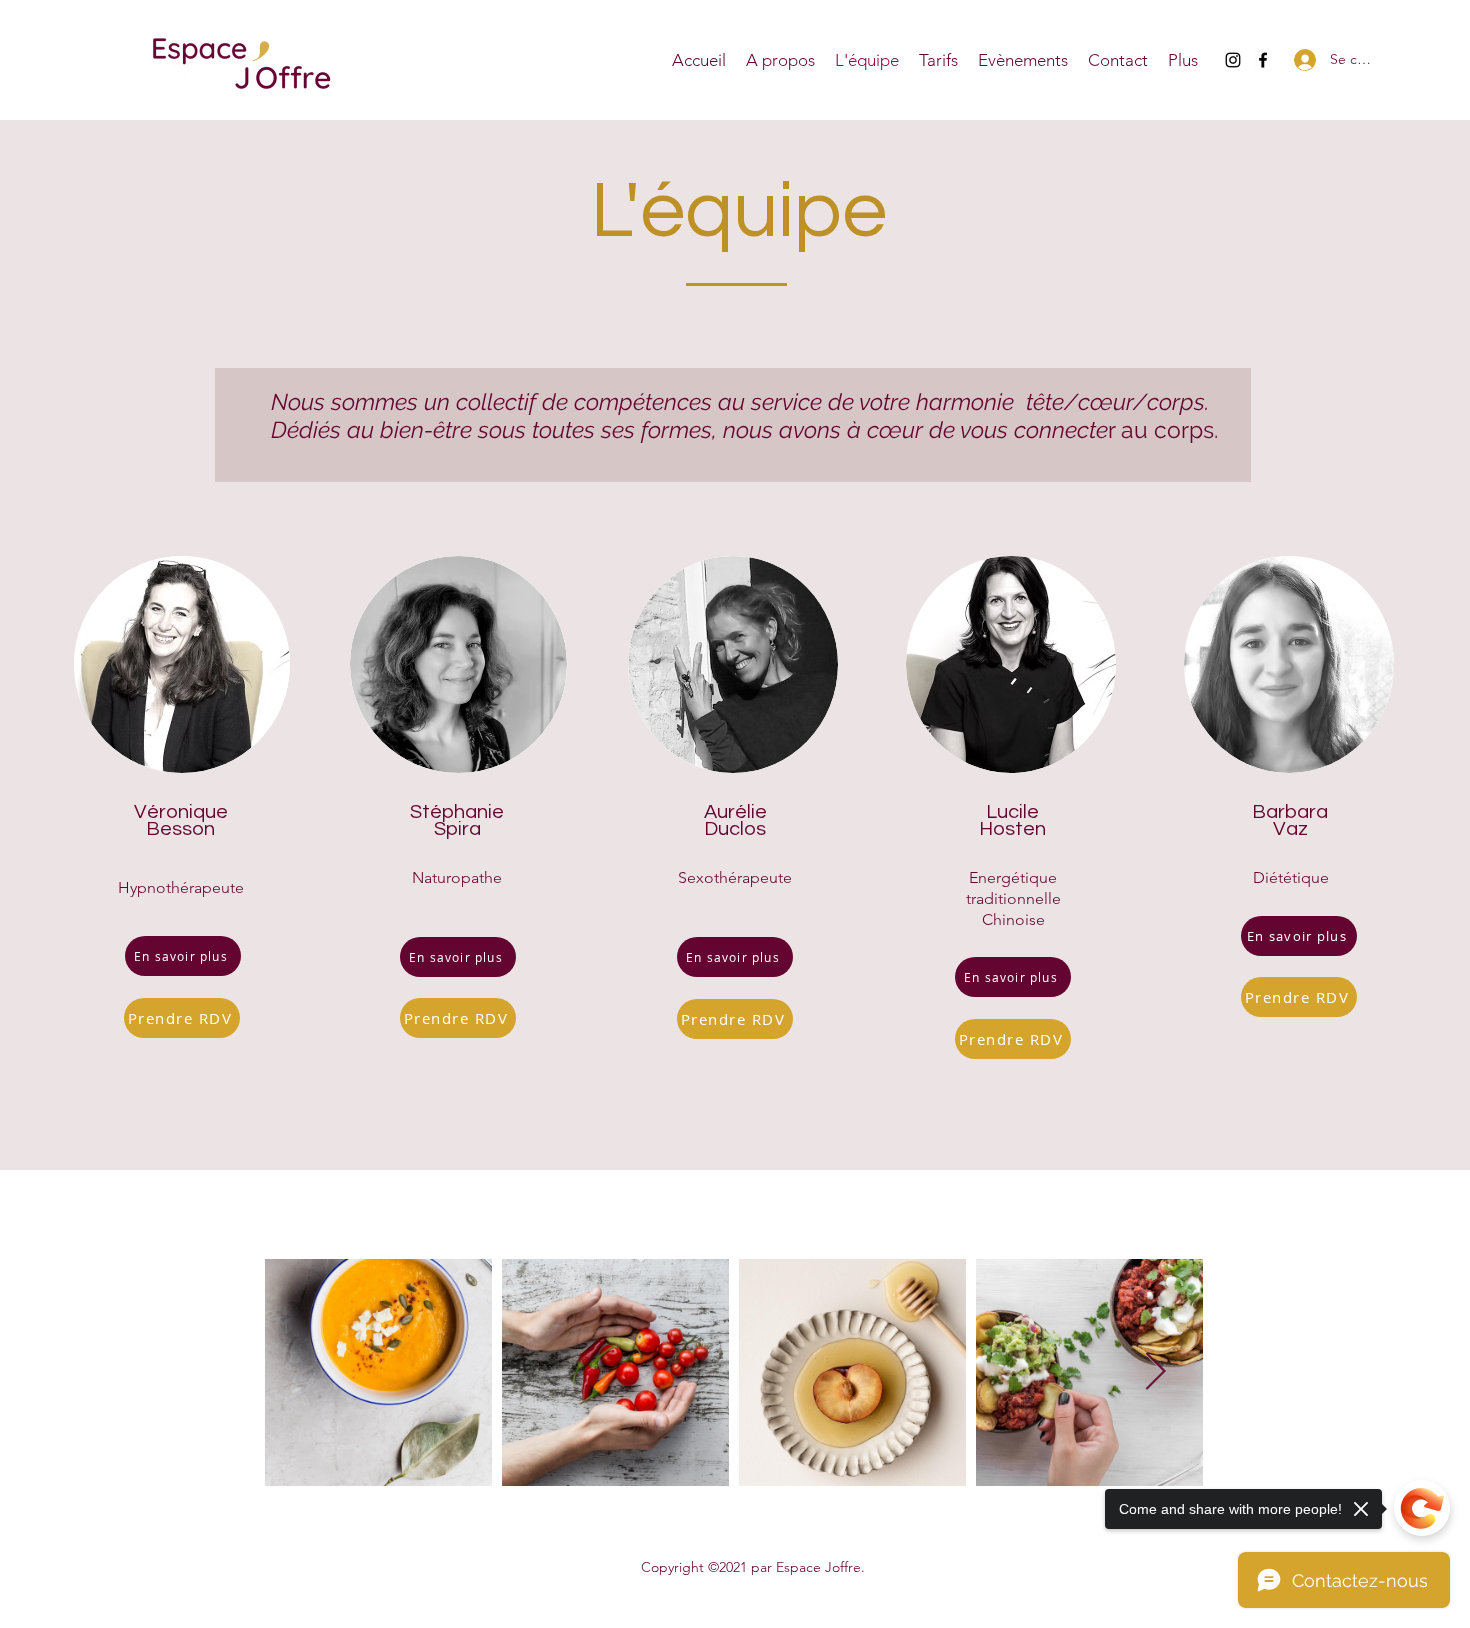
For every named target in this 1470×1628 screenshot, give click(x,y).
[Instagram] (1233, 60)
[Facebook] (1263, 60)
